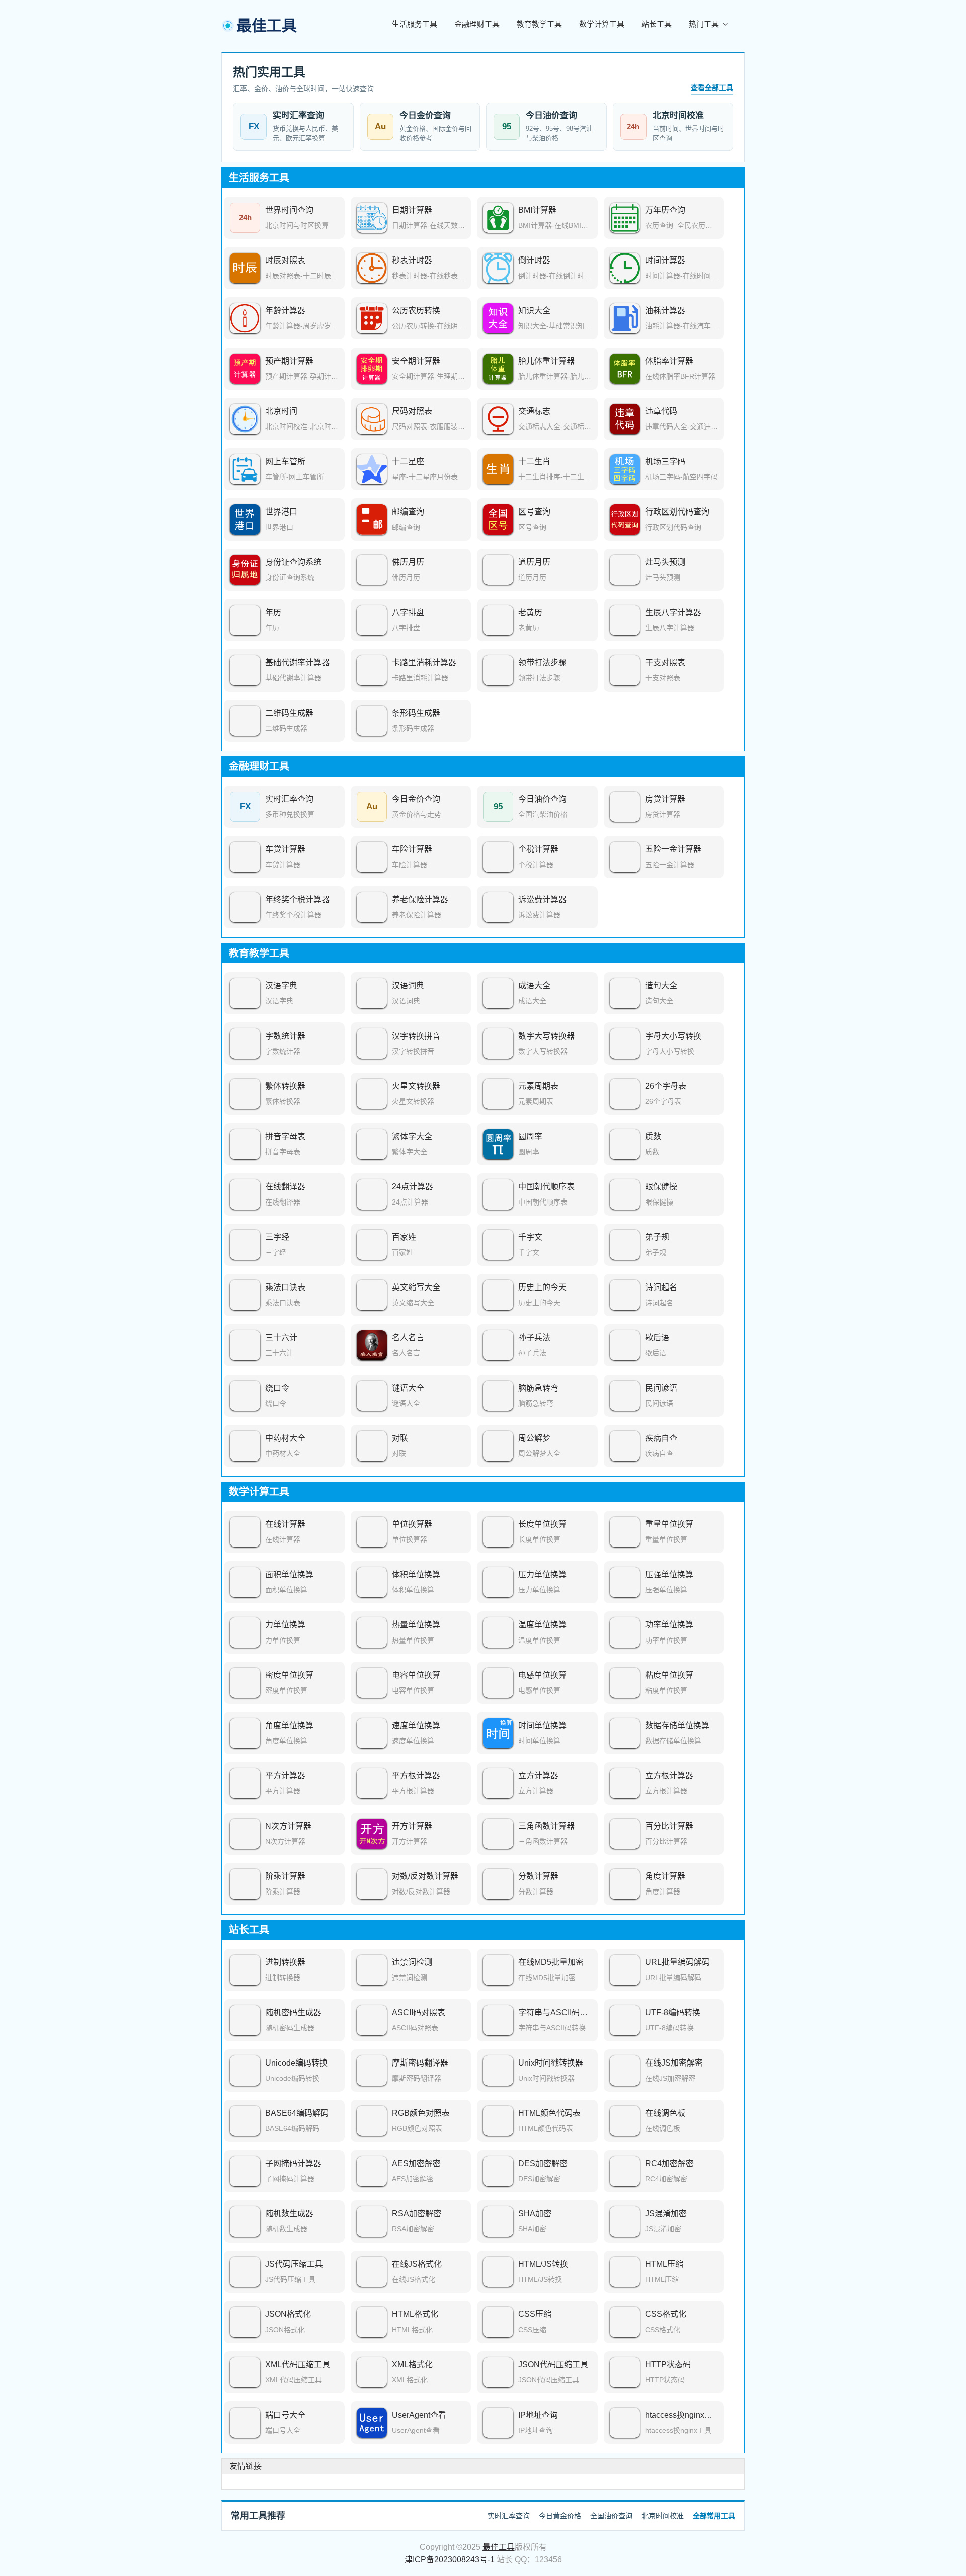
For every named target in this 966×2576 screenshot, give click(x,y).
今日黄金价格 (560, 2516)
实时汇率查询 (509, 2516)
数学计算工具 (602, 24)
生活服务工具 (415, 24)
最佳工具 (499, 2547)
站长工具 (657, 24)
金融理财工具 (477, 24)
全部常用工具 (714, 2516)
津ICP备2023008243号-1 (450, 2560)
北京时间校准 (663, 2516)
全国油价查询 (611, 2516)
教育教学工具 (539, 24)
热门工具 (704, 24)
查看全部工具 (712, 88)
